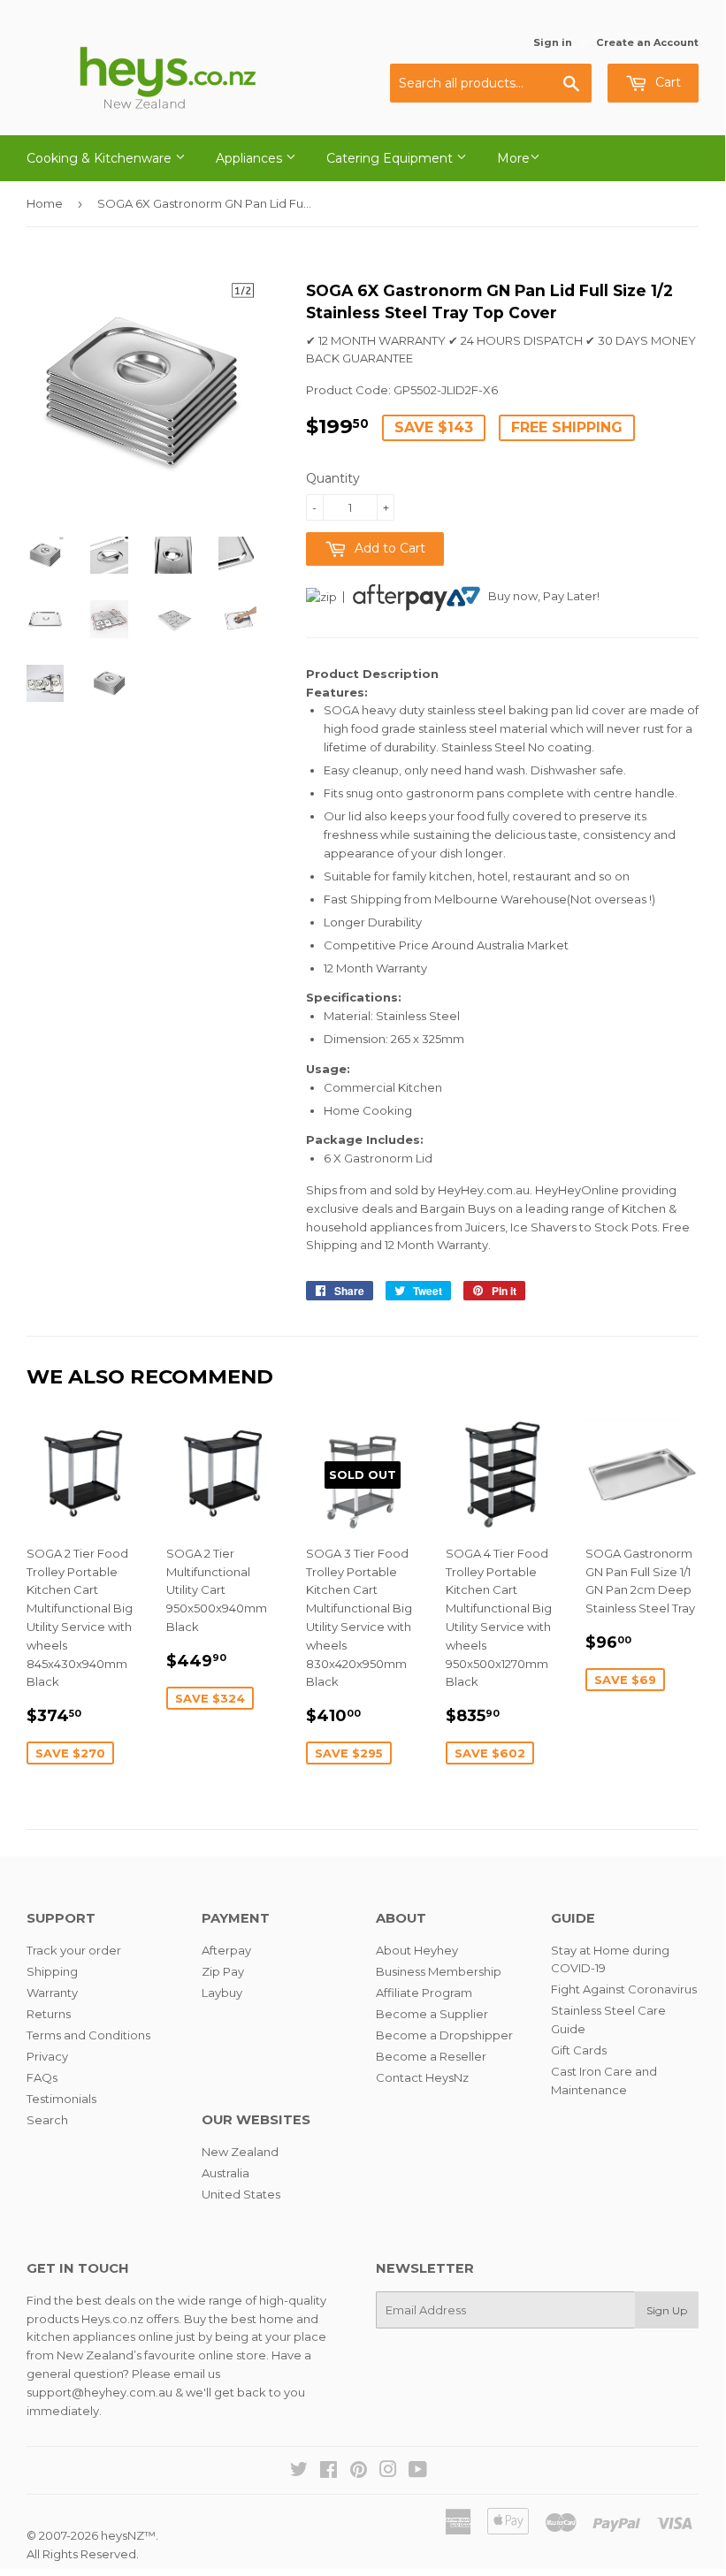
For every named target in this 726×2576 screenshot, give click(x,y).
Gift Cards (579, 2050)
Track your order (74, 1950)
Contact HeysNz (422, 2077)
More (513, 158)
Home (45, 203)
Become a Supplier (432, 2014)
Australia (225, 2173)
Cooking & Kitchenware (101, 158)
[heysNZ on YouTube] (418, 2472)
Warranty (52, 1993)
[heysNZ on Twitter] (299, 2472)
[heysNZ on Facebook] (329, 2472)
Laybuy (222, 1993)
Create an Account (647, 42)
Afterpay (226, 1950)
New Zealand (240, 2152)
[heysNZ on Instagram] (388, 2472)
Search (47, 2120)
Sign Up (667, 2310)
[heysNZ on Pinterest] (359, 2472)
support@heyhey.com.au (99, 2392)
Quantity (333, 478)
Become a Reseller (431, 2056)
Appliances (251, 158)
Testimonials (61, 2099)
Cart (666, 82)
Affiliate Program (424, 1993)
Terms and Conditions (88, 2035)
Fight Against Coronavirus (624, 1989)
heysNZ (122, 2535)
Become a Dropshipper (444, 2035)
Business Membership (439, 1971)
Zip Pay (223, 1971)
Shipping (52, 1971)
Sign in (553, 42)
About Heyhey (417, 1950)
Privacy (47, 2056)
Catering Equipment (391, 158)
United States (241, 2194)
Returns (49, 2014)
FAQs (42, 2077)
